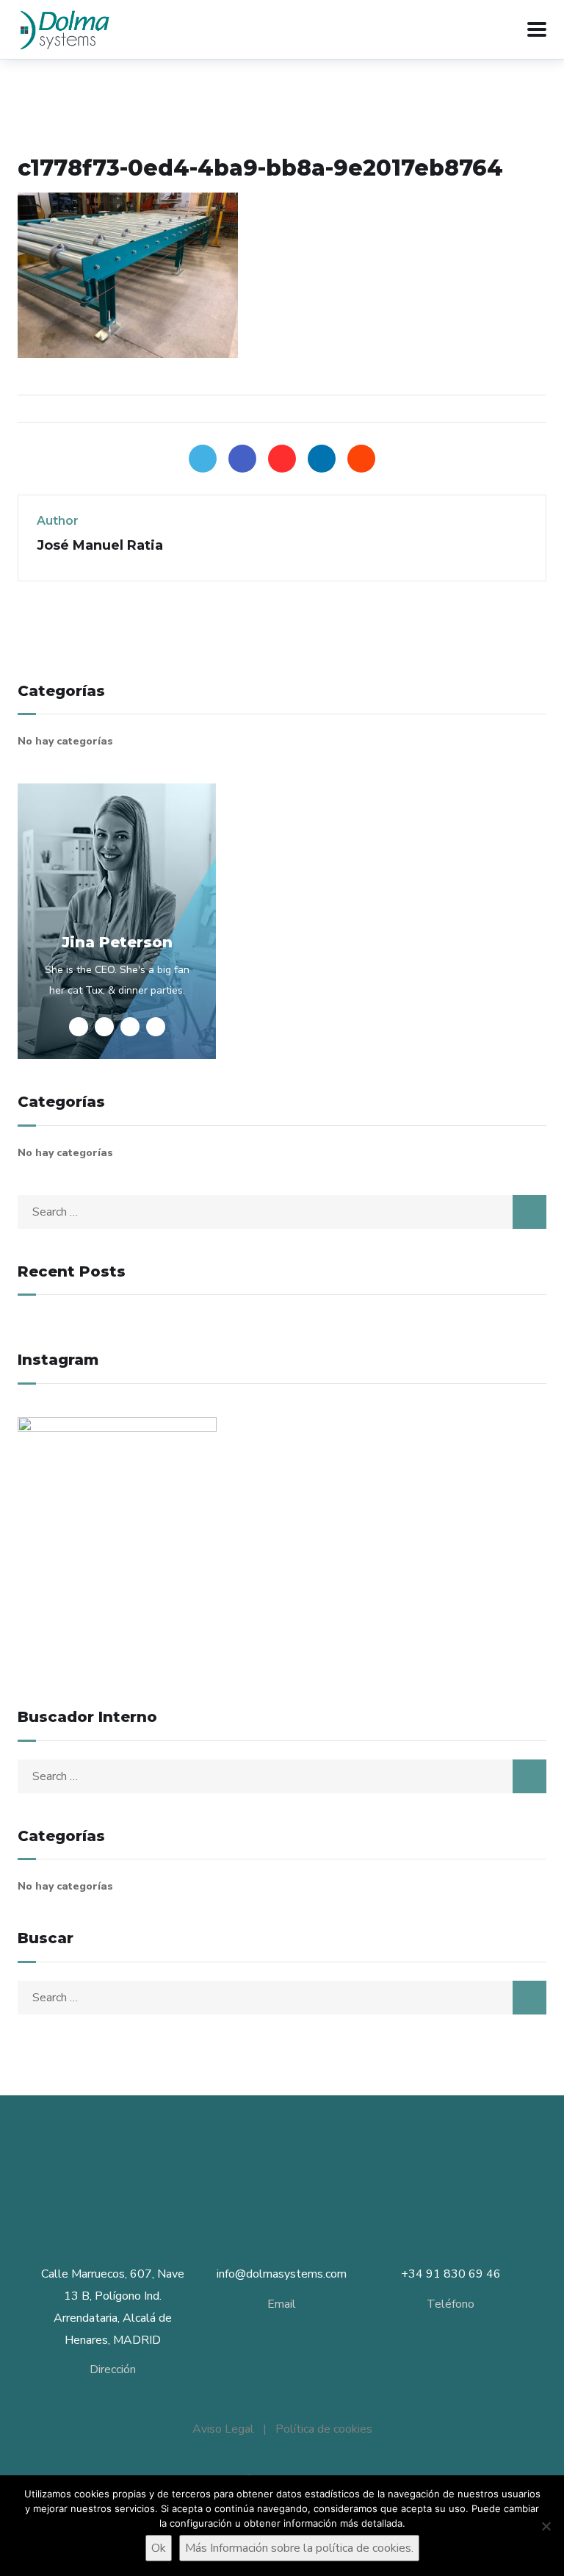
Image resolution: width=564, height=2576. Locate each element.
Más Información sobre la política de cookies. (299, 2548)
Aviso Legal (223, 2429)
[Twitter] (203, 459)
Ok (159, 2548)
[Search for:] (282, 1212)
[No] (546, 2526)
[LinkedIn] (322, 459)
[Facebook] (242, 459)
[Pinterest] (282, 459)
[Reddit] (361, 459)
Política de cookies (324, 2429)
